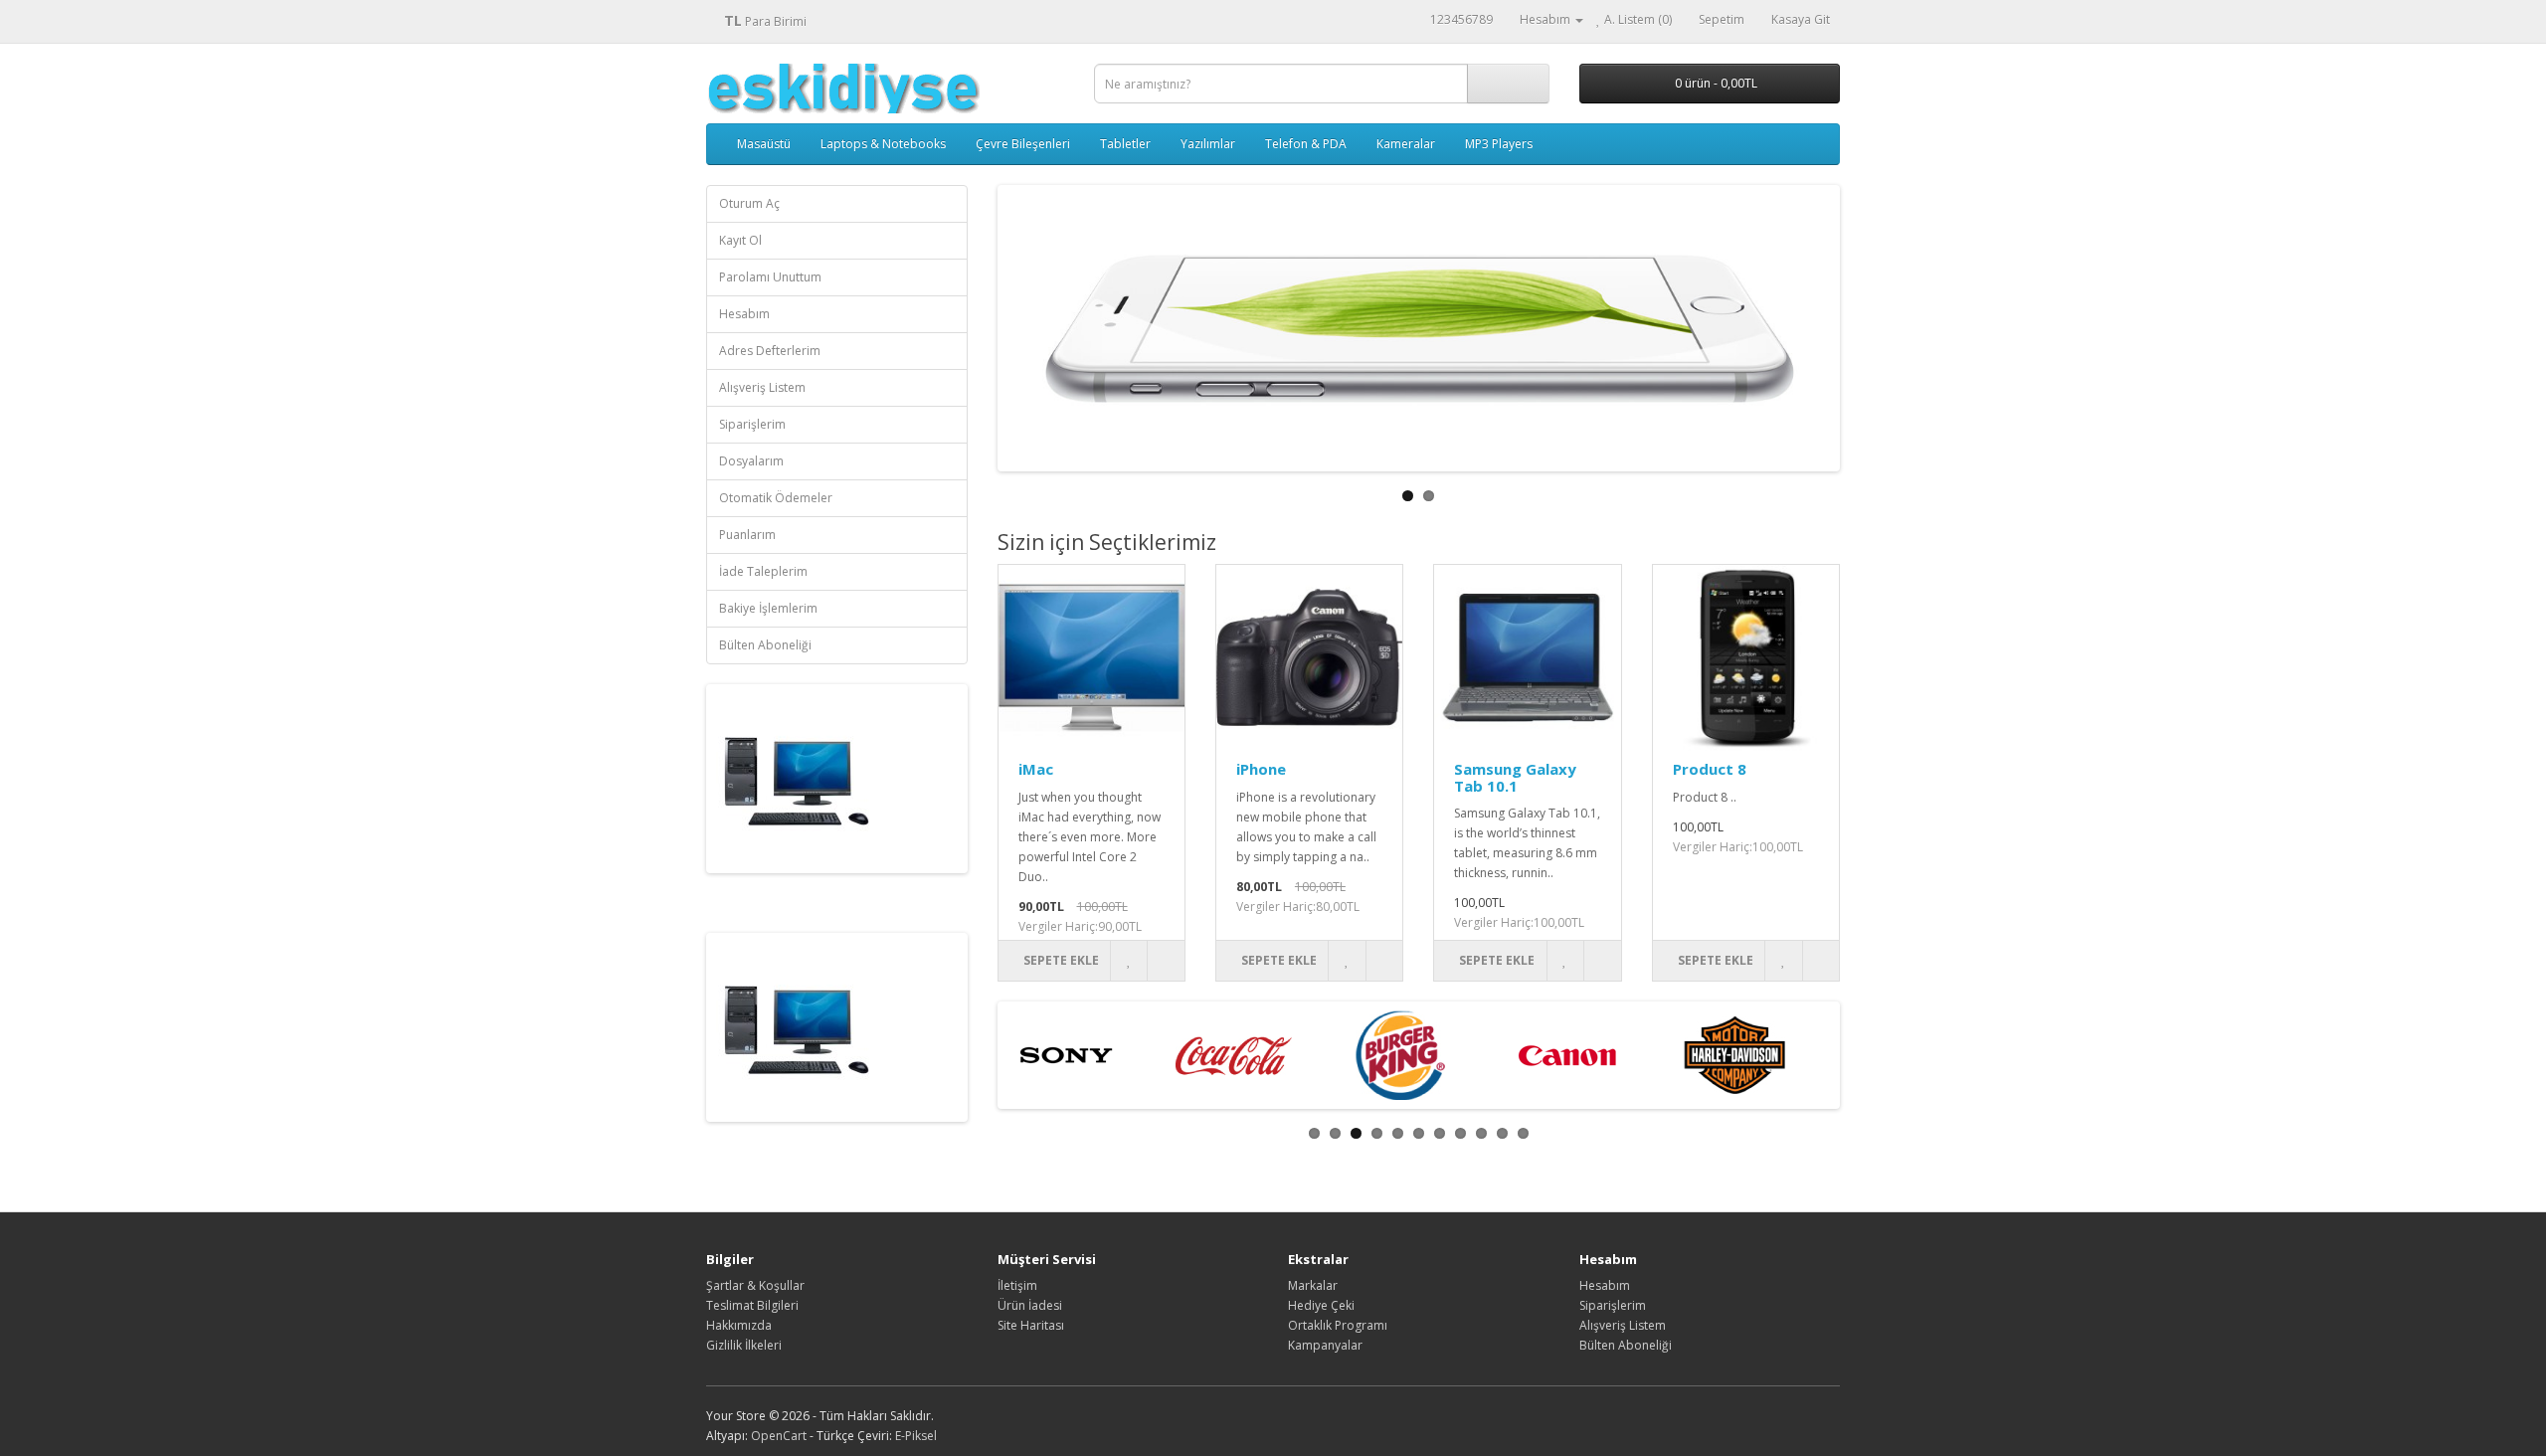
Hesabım (744, 314)
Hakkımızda (739, 1325)
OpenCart (779, 1436)
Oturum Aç (749, 203)
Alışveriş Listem (762, 387)
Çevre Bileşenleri (1023, 144)
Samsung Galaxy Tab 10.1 (1515, 777)
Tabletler (1125, 144)
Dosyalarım (751, 461)
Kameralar (1406, 144)
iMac (1036, 769)
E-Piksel (916, 1436)
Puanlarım (747, 535)
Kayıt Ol (740, 240)
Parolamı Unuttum (770, 277)
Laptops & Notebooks (883, 144)
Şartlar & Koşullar (755, 1285)
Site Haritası (1031, 1325)
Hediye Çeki (1321, 1305)
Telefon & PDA (1306, 144)
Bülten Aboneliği (765, 645)
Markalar (1313, 1285)
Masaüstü (764, 144)
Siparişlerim (752, 424)
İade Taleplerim (763, 571)
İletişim (1017, 1285)
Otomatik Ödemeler (776, 498)
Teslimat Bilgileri (752, 1305)
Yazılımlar (1208, 144)
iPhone (1261, 769)
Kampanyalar (1325, 1345)
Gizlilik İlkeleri (744, 1345)
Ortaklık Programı (1338, 1325)
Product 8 (1710, 769)
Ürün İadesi (1030, 1305)
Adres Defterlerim (770, 351)
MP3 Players (1499, 144)
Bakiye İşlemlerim (768, 608)
